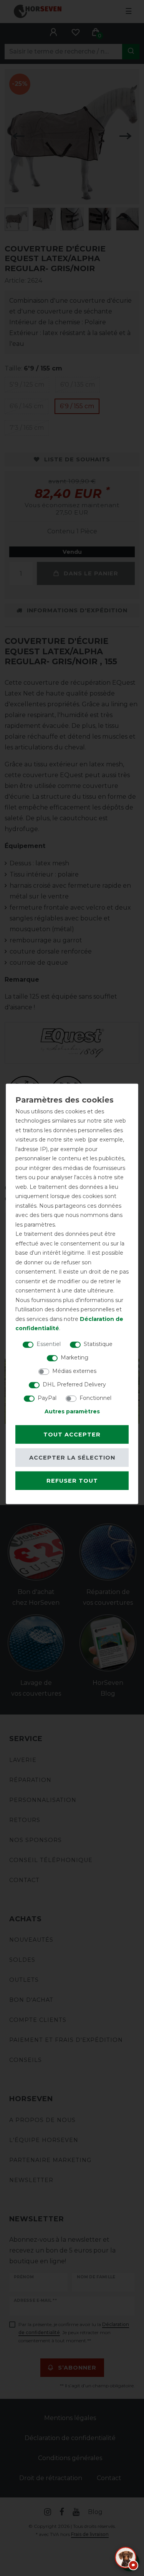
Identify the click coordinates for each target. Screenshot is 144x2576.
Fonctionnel (95, 1398)
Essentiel (49, 1344)
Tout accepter (72, 1435)
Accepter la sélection (72, 1458)
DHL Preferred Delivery (74, 1384)
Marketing (74, 1357)
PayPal (47, 1398)
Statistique (98, 1344)
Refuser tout (72, 1481)
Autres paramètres (72, 1411)
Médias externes (74, 1371)
